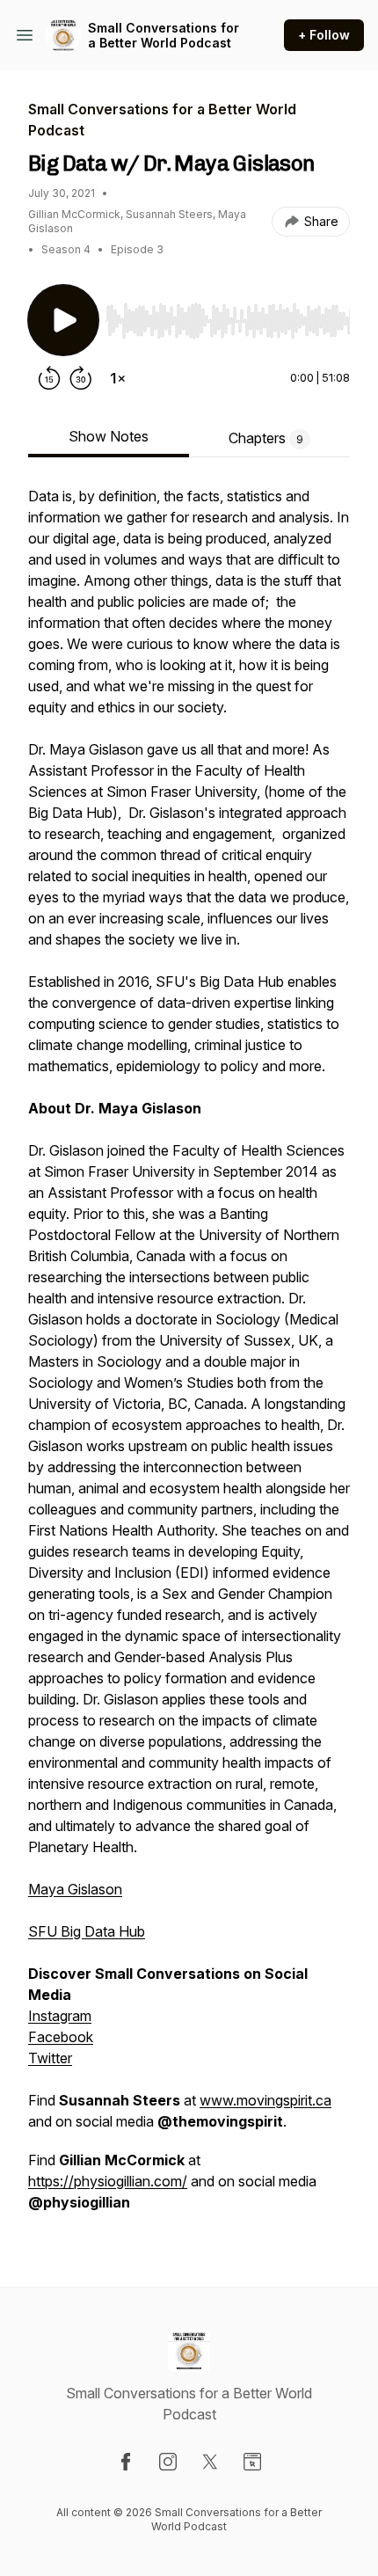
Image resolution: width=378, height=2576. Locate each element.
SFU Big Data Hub (87, 1931)
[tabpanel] (189, 1358)
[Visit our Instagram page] (168, 2462)
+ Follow (324, 35)
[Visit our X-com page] (210, 2462)
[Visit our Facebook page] (126, 2462)
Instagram (60, 2016)
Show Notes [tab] (109, 436)
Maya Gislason (75, 1889)
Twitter (50, 2058)
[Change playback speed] (118, 378)
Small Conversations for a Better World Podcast (164, 36)
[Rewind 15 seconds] (49, 378)
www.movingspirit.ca (265, 2100)
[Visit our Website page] (252, 2462)
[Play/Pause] (63, 320)
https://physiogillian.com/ (108, 2181)
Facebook (61, 2037)
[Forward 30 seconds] (81, 378)
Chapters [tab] (266, 438)
